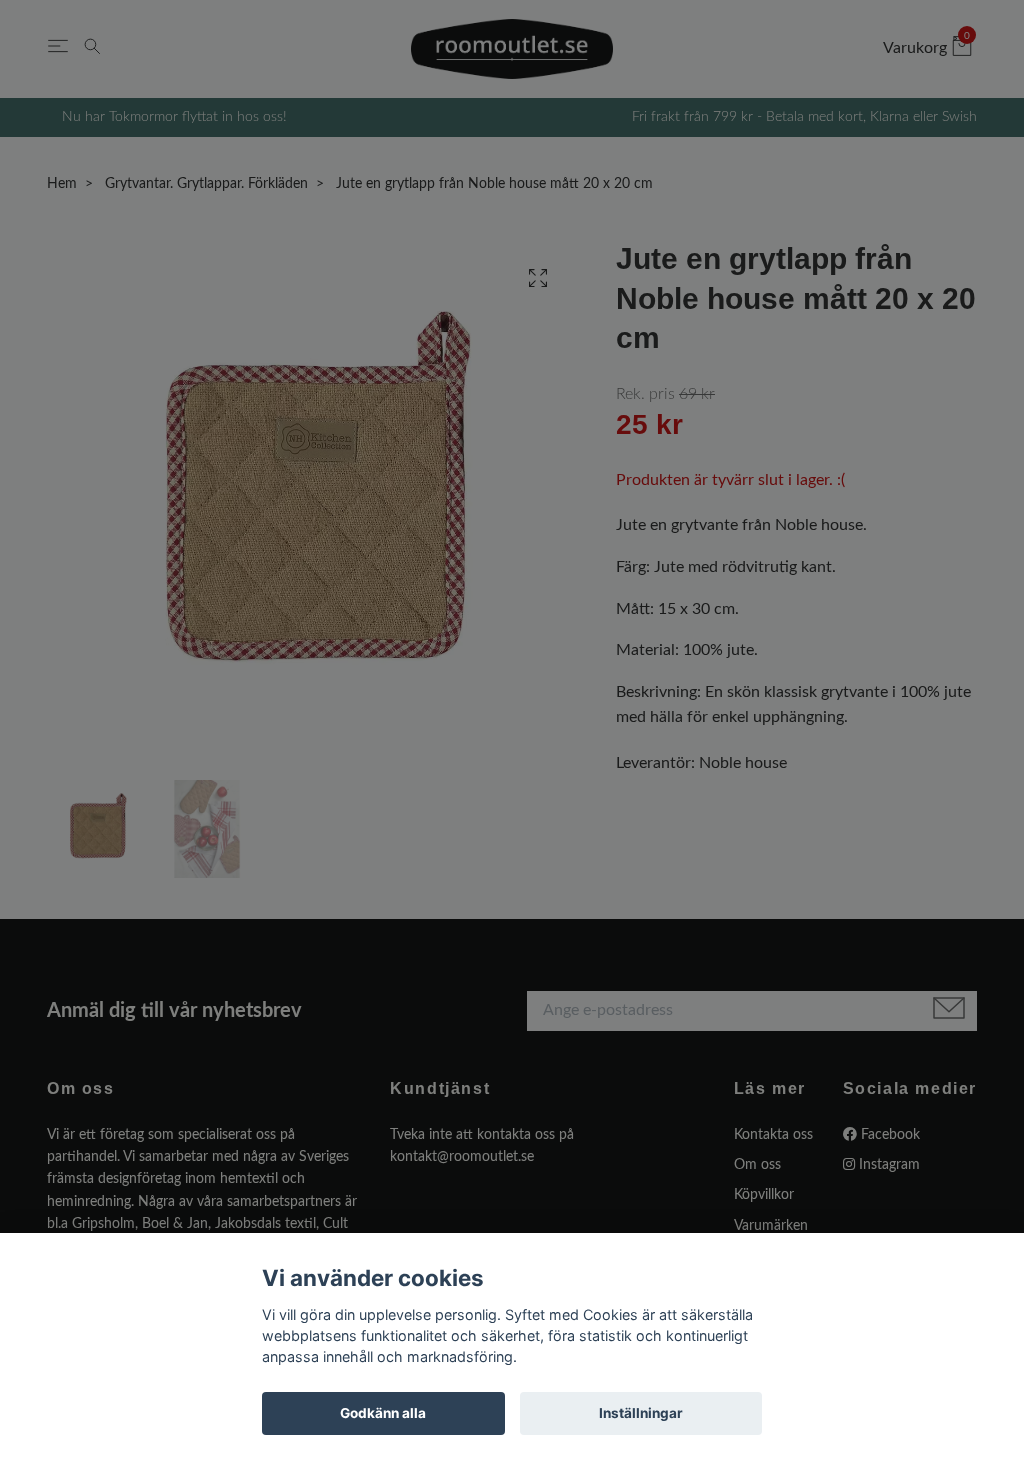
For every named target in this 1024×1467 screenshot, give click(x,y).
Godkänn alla (383, 1413)
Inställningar (641, 1413)
